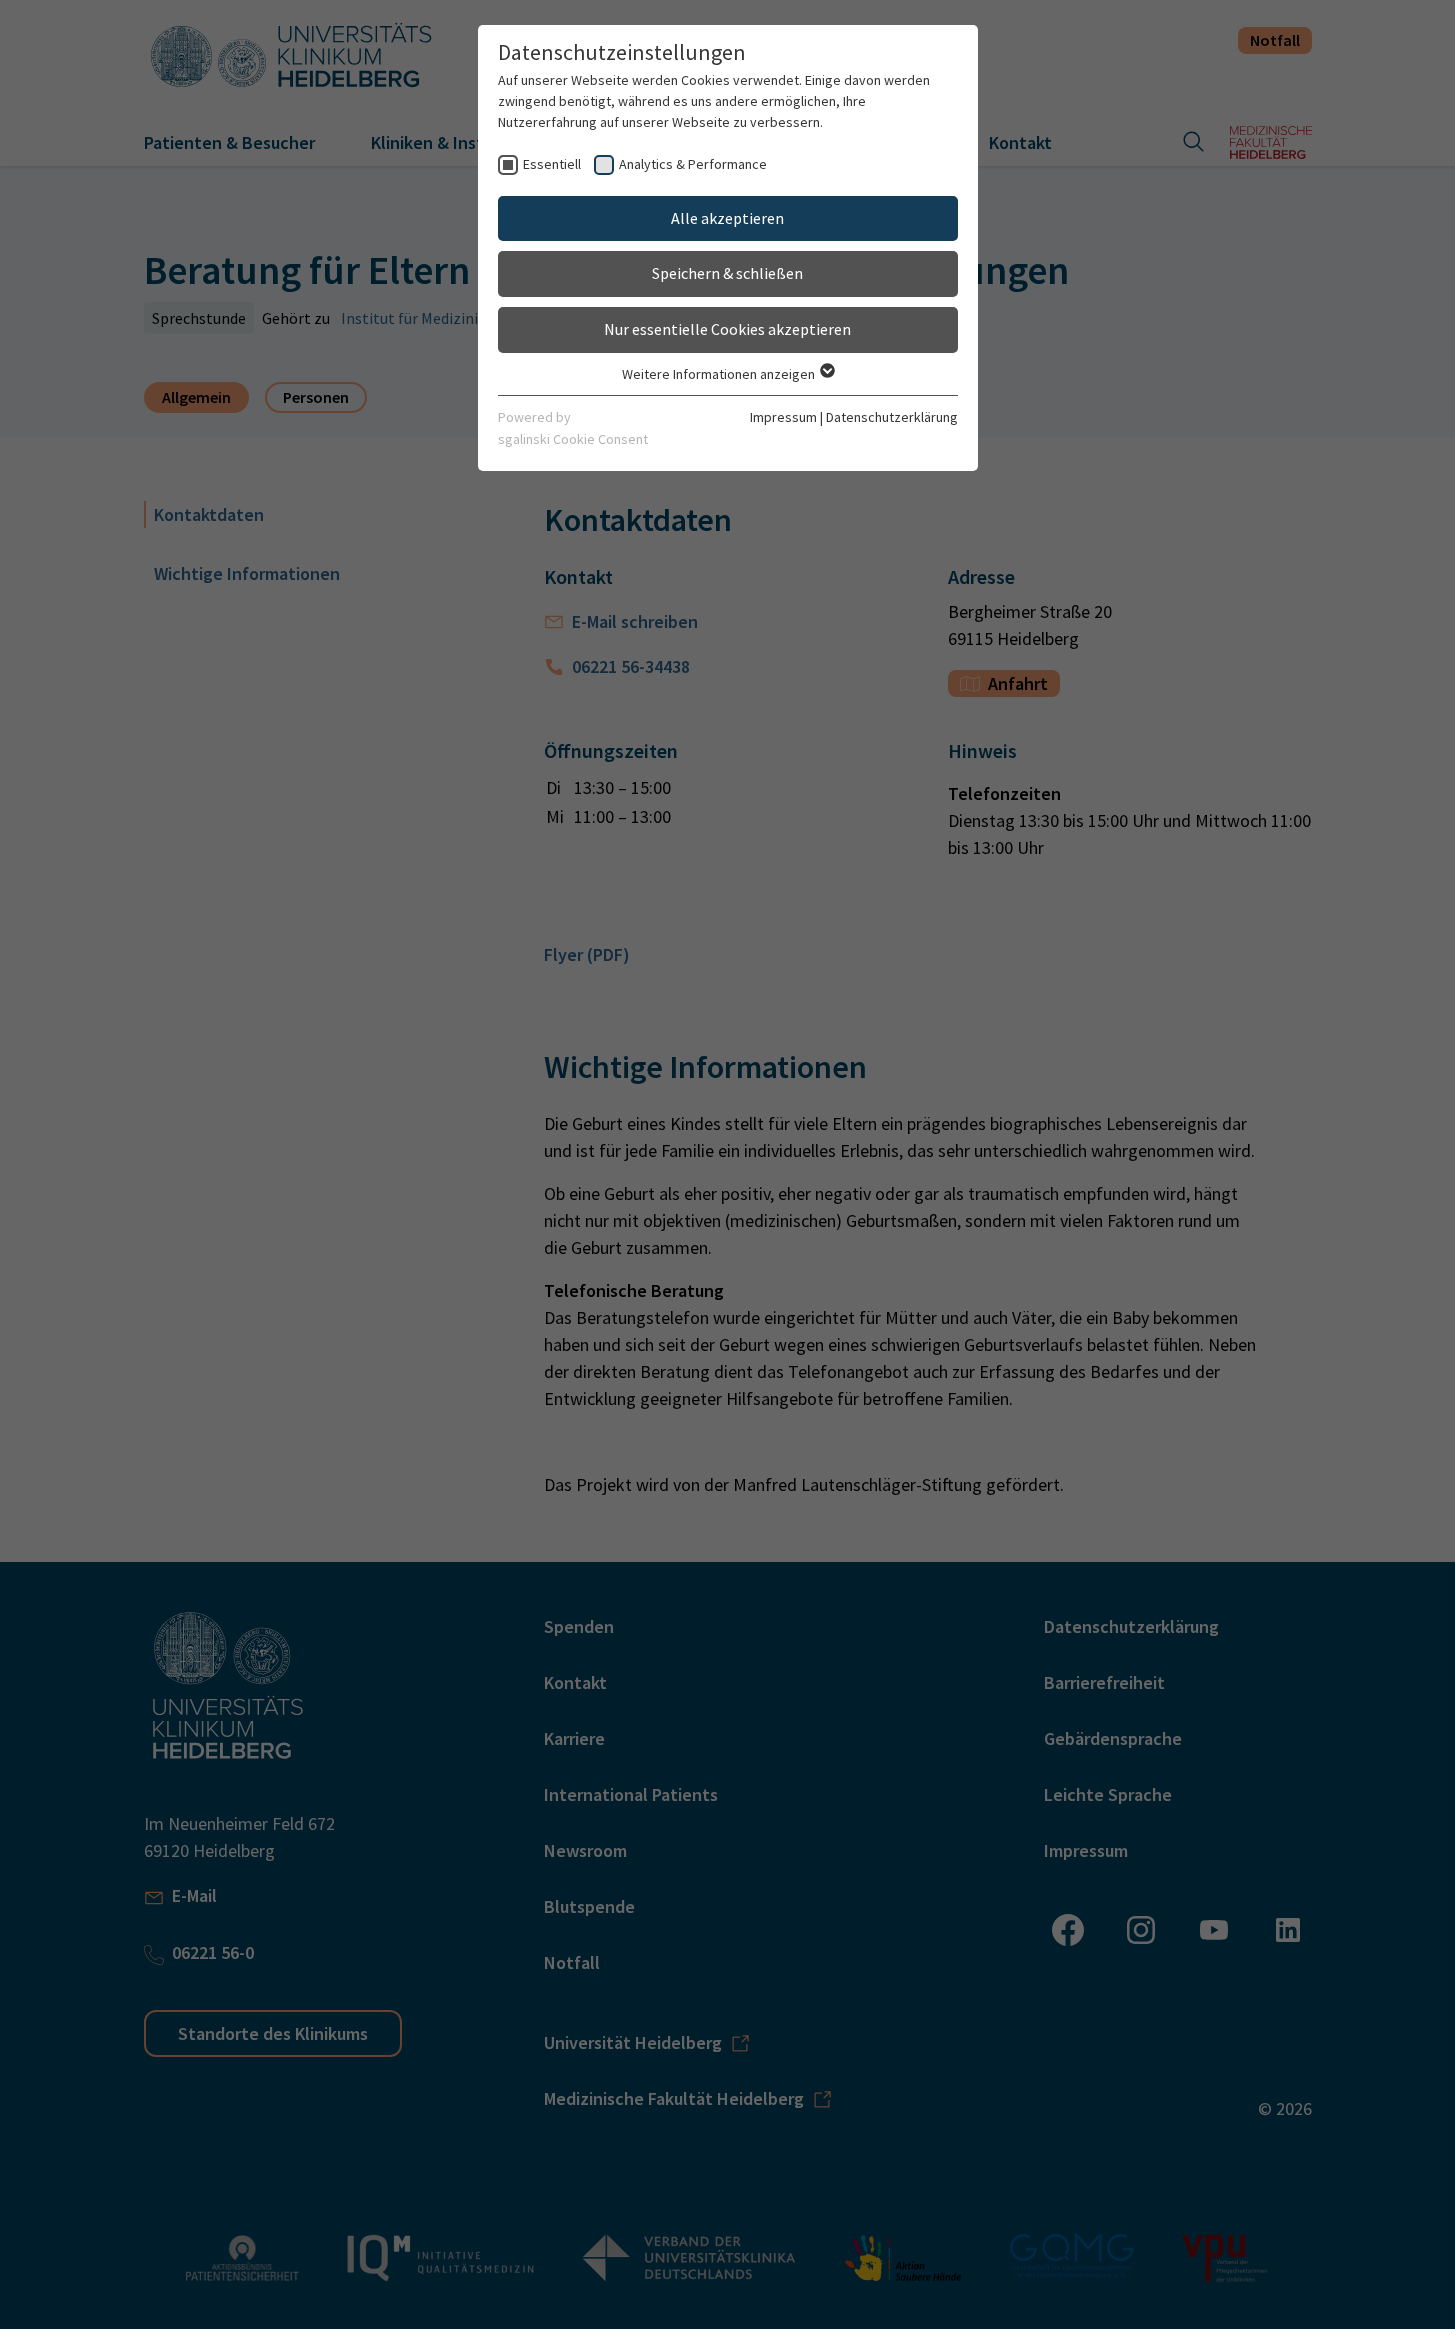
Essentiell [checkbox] (552, 164)
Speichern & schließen (727, 273)
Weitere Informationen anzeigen (720, 374)
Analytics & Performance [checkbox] (693, 164)
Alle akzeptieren (727, 218)
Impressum (783, 417)
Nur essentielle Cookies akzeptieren (727, 329)
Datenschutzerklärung (892, 417)
